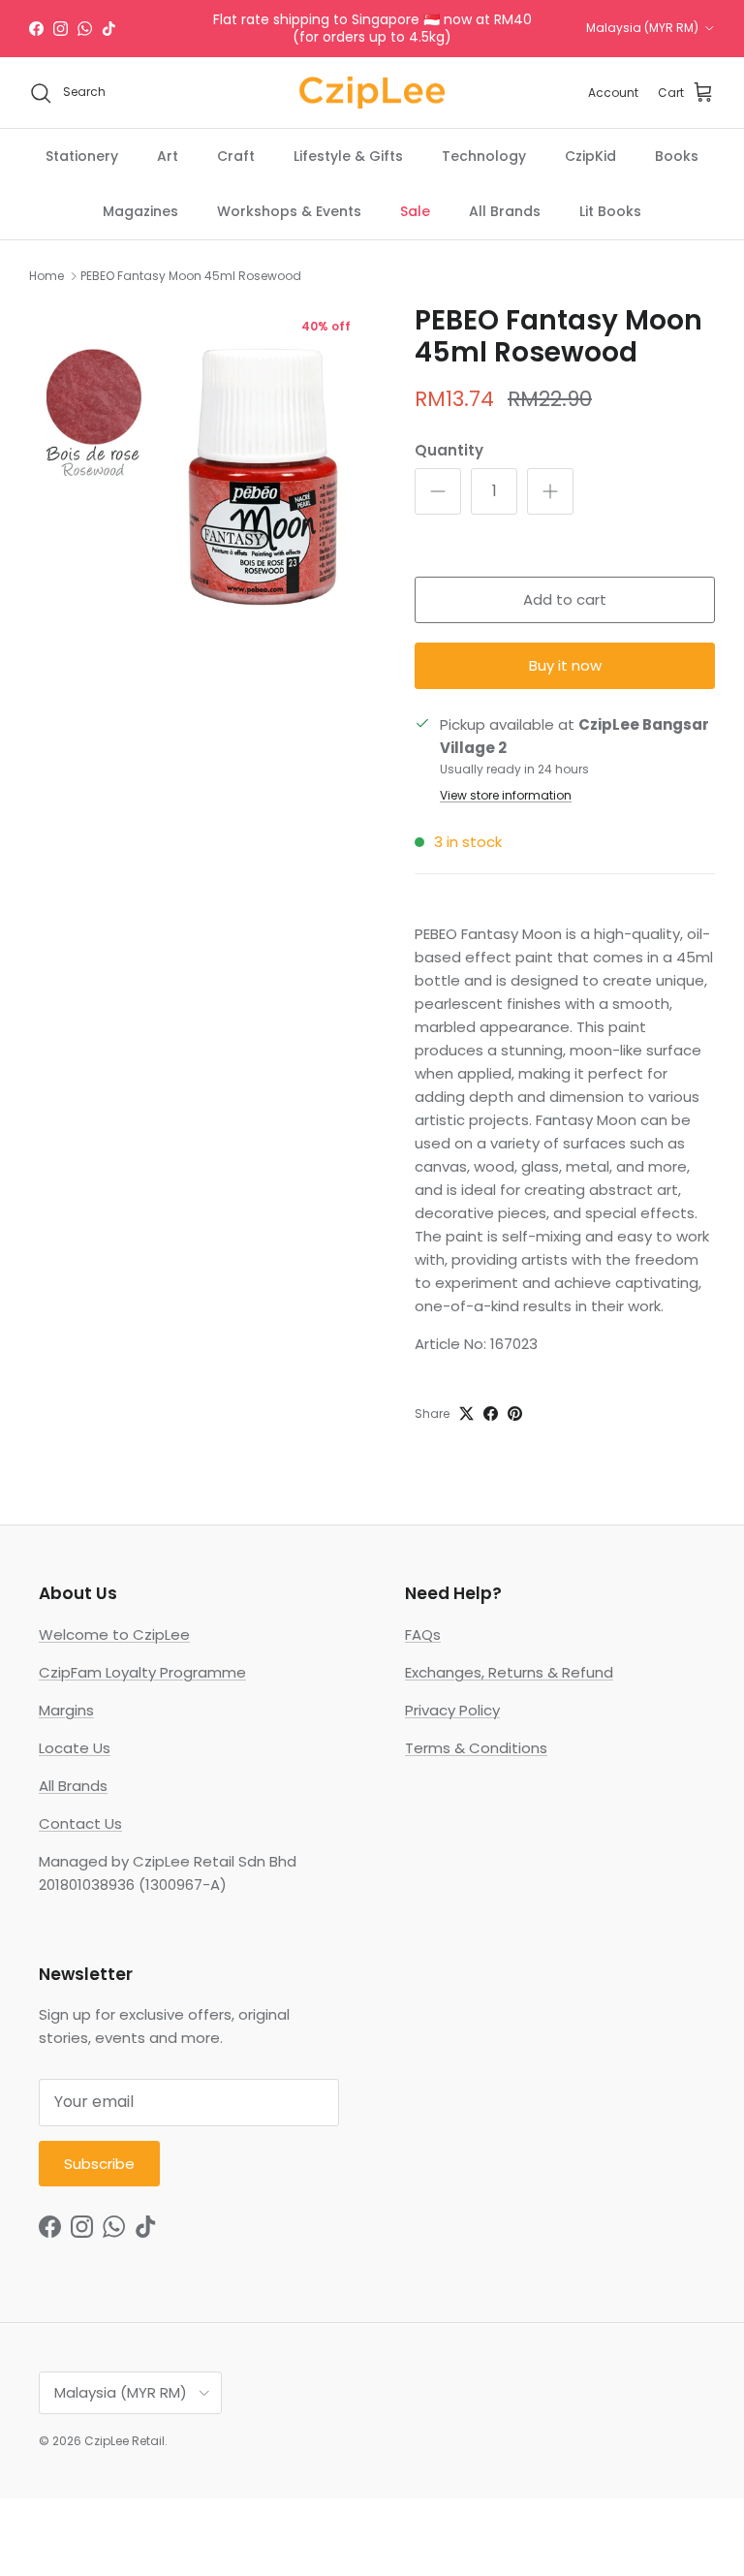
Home (46, 276)
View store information (506, 795)
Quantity (449, 450)
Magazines (140, 211)
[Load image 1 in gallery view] (201, 476)
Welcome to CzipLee (114, 1634)
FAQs (423, 1634)
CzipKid (590, 156)
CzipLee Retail (124, 2441)
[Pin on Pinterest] (515, 1414)
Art (168, 156)
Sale (415, 211)
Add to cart (565, 599)
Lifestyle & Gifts (348, 156)
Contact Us (80, 1823)
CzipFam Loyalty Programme (142, 1672)
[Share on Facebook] (491, 1414)
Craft (236, 156)
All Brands (505, 211)
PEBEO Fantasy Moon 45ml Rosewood (191, 276)
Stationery (82, 156)
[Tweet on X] (466, 1414)
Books (677, 156)
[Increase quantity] (550, 491)
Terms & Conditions (476, 1748)
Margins (66, 1710)
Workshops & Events (289, 211)
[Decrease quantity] (438, 491)
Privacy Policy (452, 1710)
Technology (484, 156)
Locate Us (75, 1748)
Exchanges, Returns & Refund (509, 1672)
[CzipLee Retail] (372, 93)
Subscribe (99, 2164)
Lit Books (610, 211)
